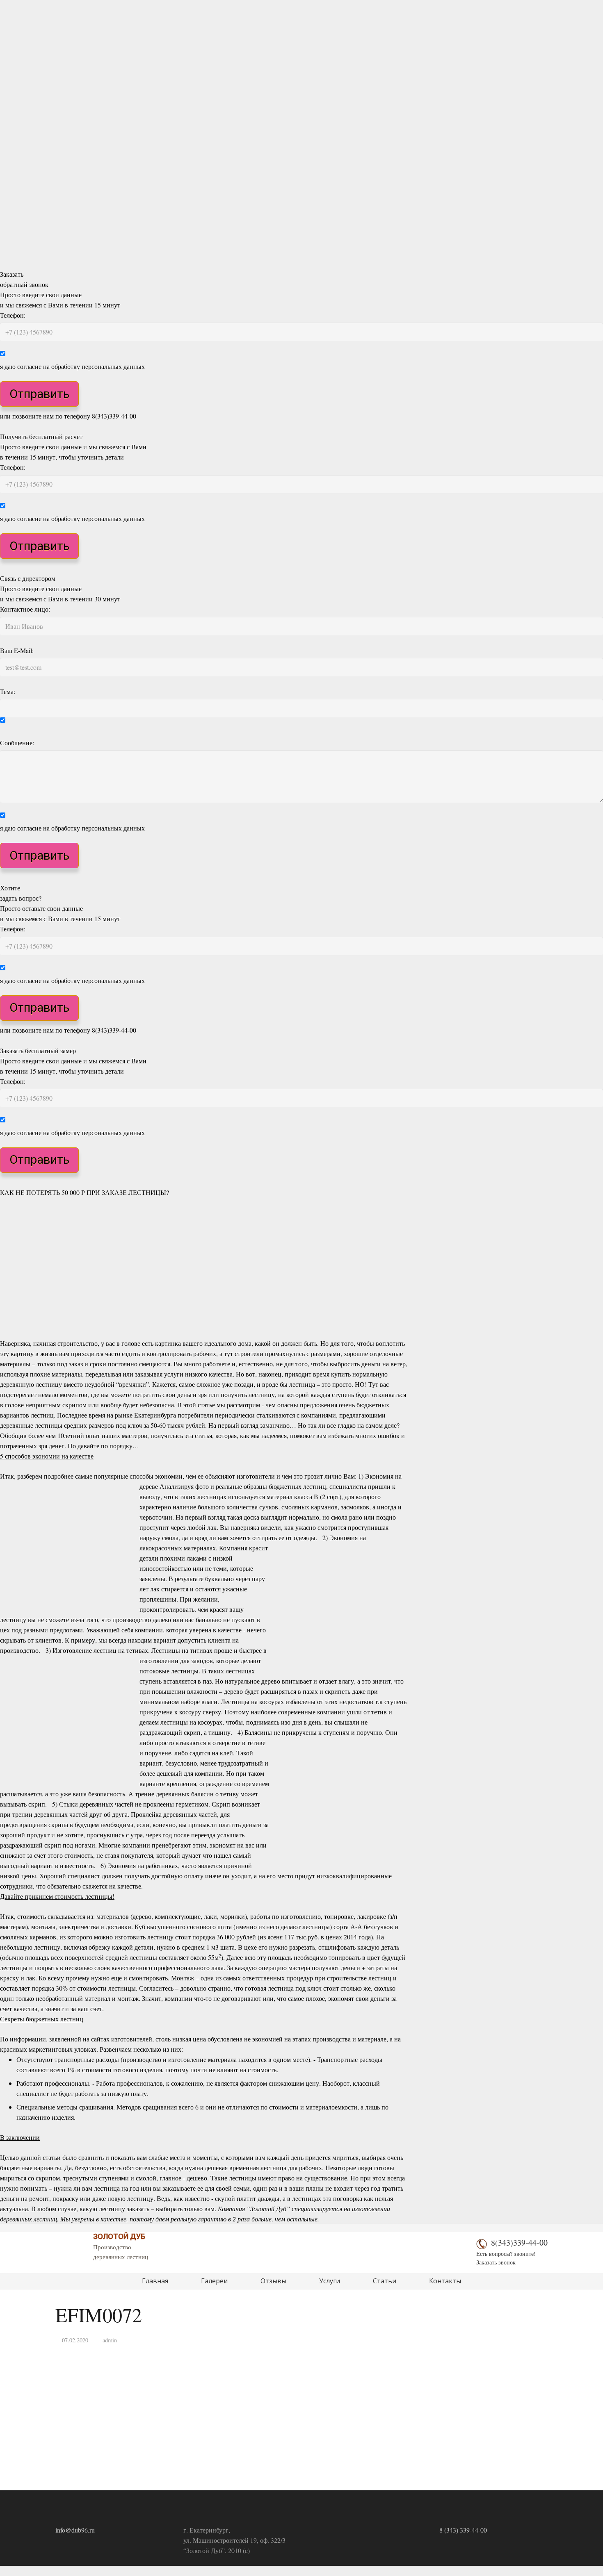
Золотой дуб (119, 2236)
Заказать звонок (496, 2262)
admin (110, 2340)
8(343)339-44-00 (519, 2243)
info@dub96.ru (75, 2530)
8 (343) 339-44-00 (463, 2530)
